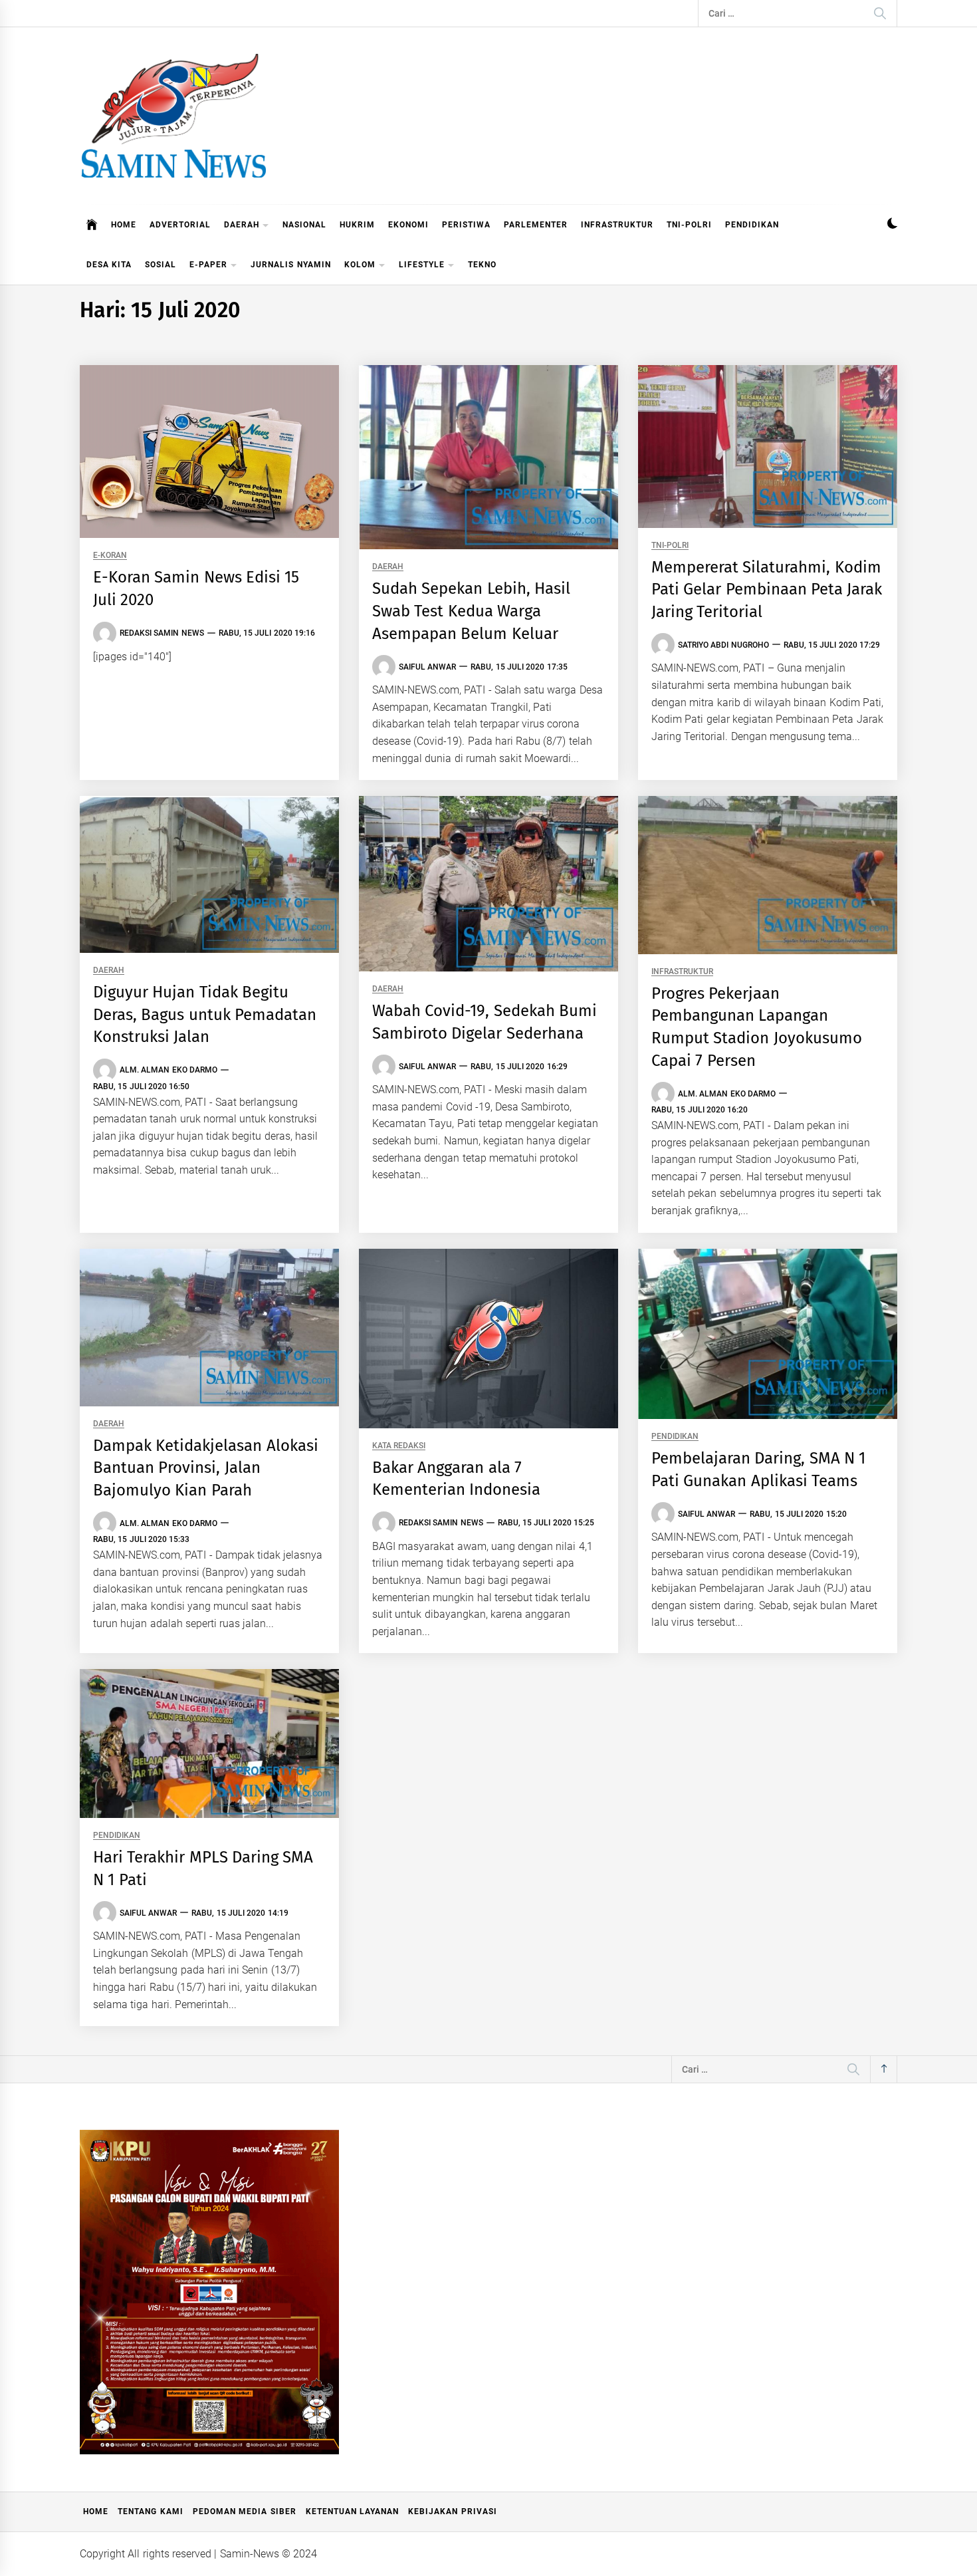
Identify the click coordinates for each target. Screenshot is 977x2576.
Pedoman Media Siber (245, 2512)
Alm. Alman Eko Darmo (168, 1070)
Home (96, 2512)
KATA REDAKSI (399, 1446)
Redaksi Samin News (162, 633)
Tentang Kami (150, 2512)
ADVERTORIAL (180, 225)
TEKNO (482, 265)
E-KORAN (110, 556)
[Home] (92, 225)
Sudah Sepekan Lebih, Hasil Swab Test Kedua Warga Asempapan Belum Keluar (471, 611)
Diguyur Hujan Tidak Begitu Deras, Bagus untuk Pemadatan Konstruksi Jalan (205, 1014)
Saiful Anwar (427, 667)
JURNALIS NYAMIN (290, 265)
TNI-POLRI (689, 225)
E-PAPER (208, 265)
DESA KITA (109, 265)
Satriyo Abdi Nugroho (723, 645)
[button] (892, 225)
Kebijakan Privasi (452, 2512)
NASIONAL (304, 225)
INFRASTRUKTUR (617, 225)
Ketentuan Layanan (352, 2512)
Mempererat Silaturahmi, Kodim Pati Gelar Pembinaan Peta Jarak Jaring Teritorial (767, 589)
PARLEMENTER (536, 225)
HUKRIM (357, 225)
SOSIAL (161, 265)
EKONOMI (408, 225)
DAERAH (242, 225)
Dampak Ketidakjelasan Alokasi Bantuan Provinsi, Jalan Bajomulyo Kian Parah (206, 1468)
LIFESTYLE (422, 265)
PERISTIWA (466, 225)
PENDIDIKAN (752, 225)
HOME (124, 225)
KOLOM (360, 265)
